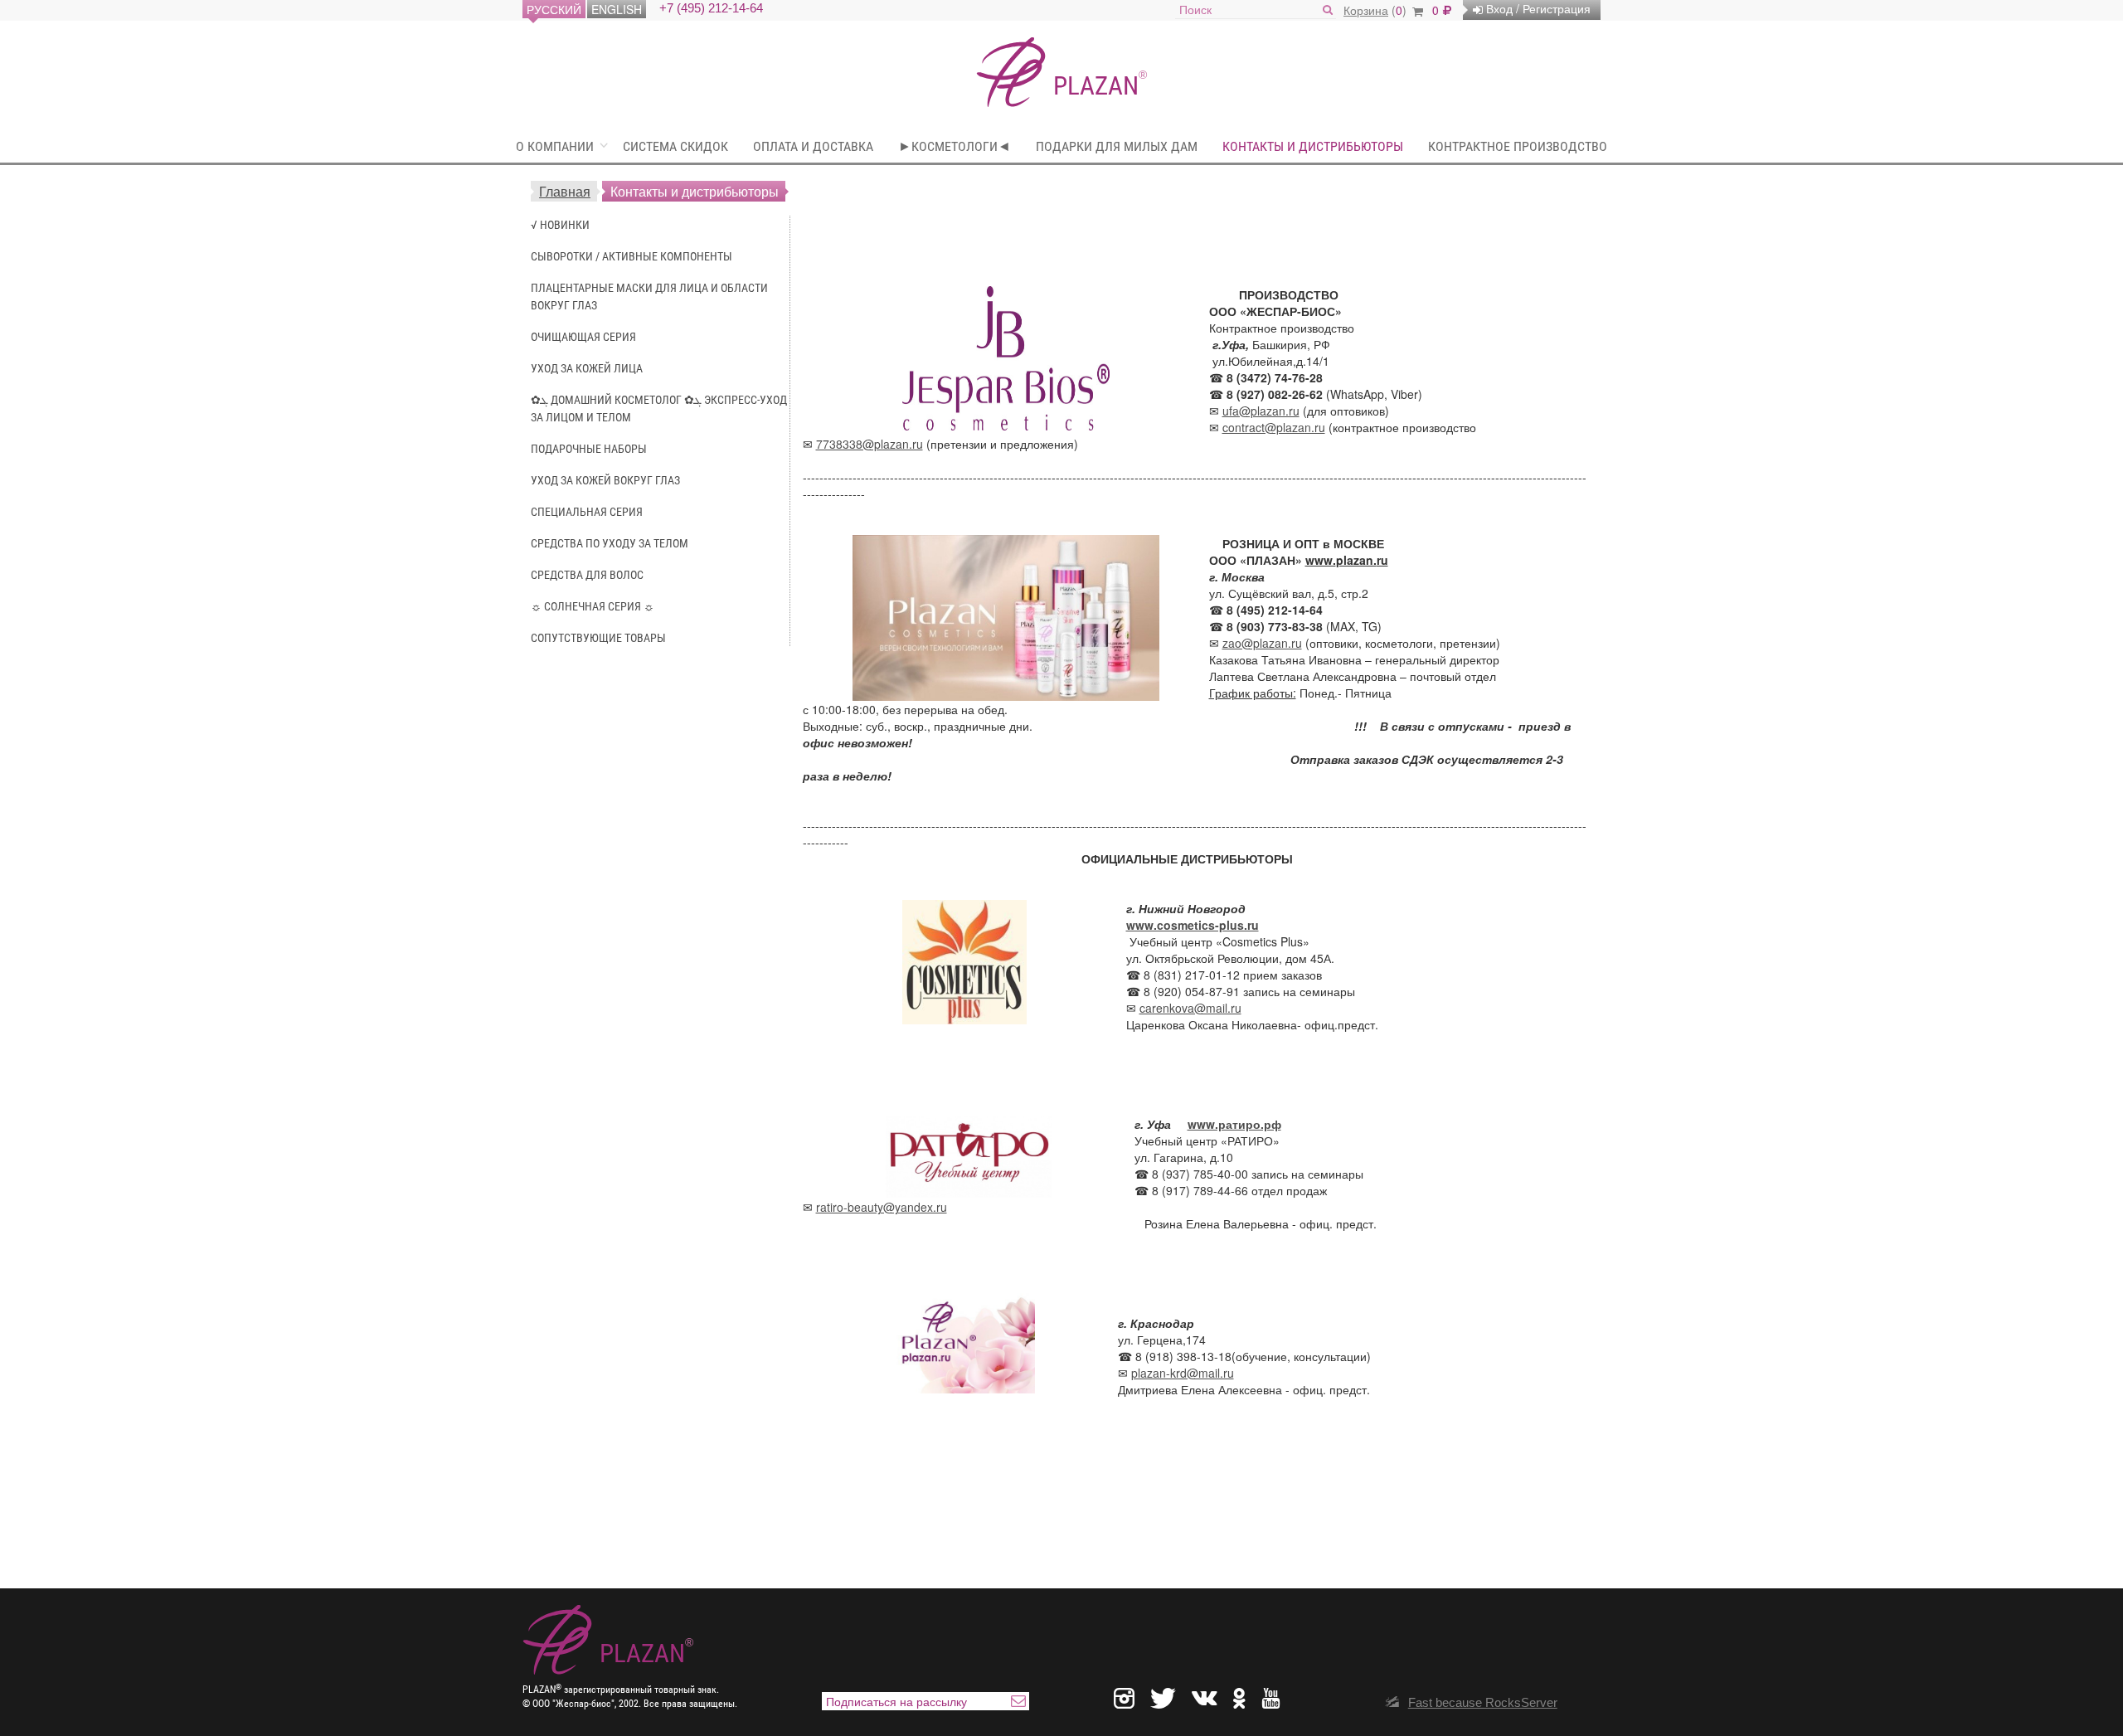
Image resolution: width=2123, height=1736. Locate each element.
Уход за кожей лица (587, 368)
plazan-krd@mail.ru (1183, 1373)
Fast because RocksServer (1483, 1702)
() (1377, 10)
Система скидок (675, 146)
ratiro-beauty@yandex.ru (882, 1207)
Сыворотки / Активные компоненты (632, 256)
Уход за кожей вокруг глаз (605, 480)
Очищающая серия (583, 337)
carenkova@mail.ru (1190, 1008)
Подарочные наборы (589, 449)
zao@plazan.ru (1262, 643)
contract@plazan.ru (1274, 427)
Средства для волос (587, 575)
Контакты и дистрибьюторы (1313, 146)
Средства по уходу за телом (610, 543)
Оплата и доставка (813, 146)
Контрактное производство (1518, 146)
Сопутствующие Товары (598, 638)
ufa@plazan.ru (1261, 411)
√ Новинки (560, 225)
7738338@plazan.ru (870, 444)
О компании (555, 146)
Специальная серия (587, 512)
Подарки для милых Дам (1117, 146)
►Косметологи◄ (955, 146)
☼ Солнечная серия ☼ (593, 606)
